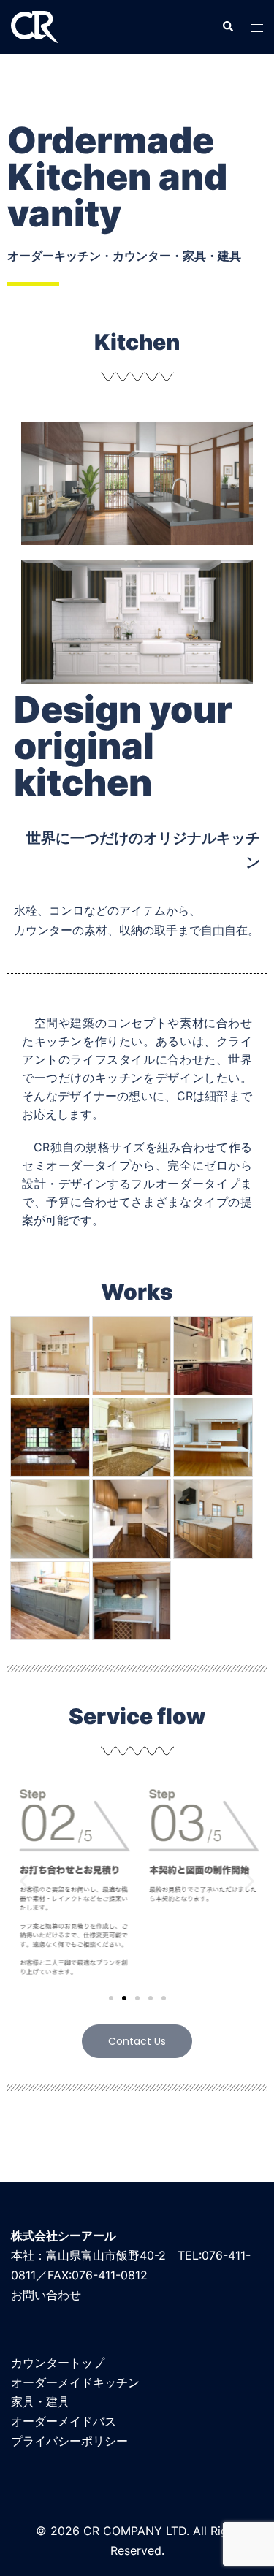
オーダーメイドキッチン (75, 2382)
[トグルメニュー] (257, 27)
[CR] (35, 26)
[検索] (227, 27)
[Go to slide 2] (124, 1998)
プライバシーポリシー (69, 2441)
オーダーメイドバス (64, 2421)
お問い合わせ (46, 2295)
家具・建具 (40, 2401)
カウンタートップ (58, 2363)
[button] (24, 1881)
